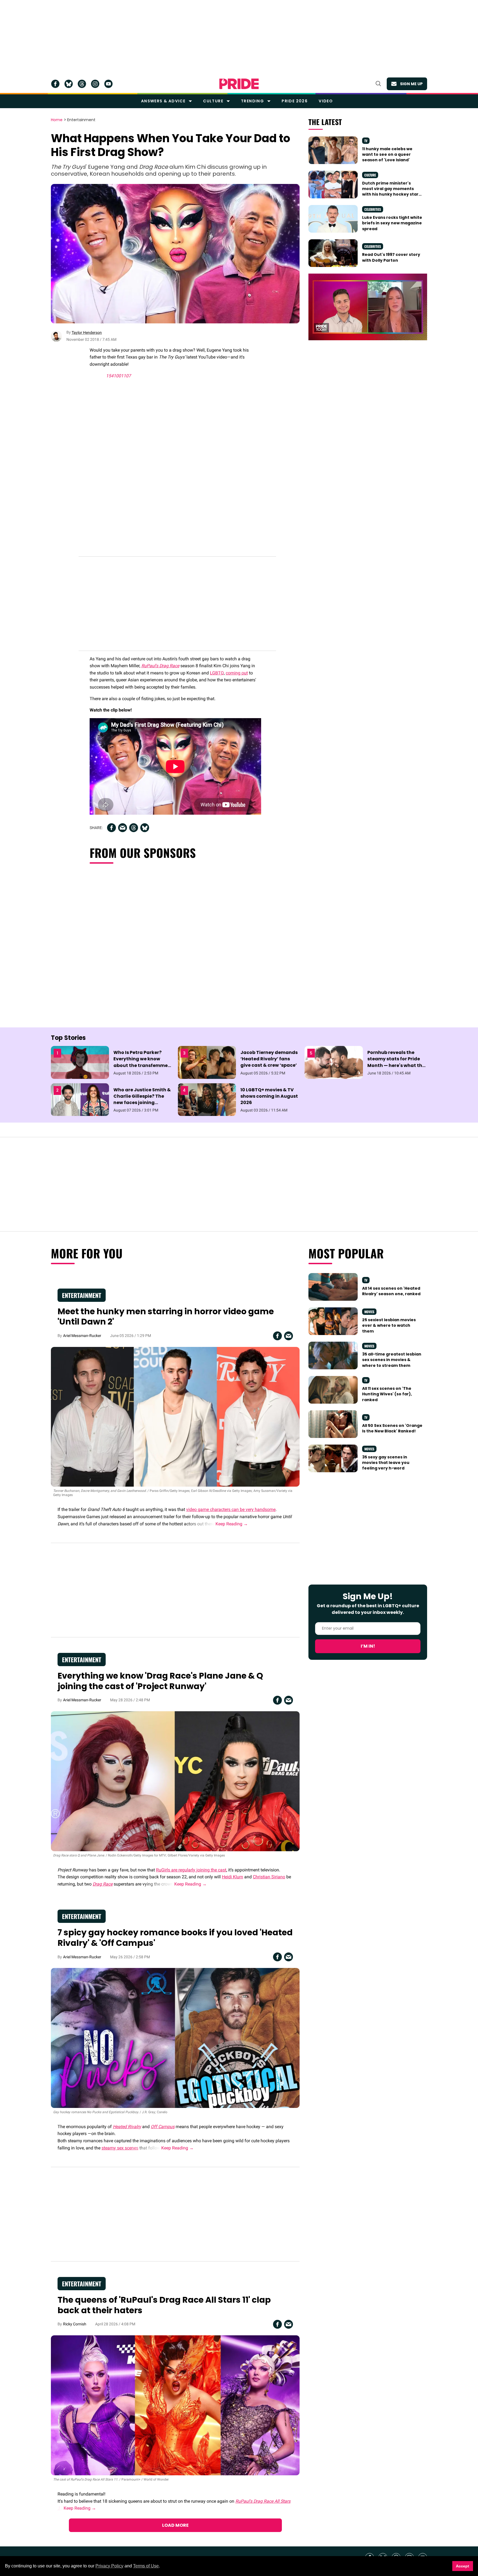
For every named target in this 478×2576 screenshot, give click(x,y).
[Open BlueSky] (69, 84)
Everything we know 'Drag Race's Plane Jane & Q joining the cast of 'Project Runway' (160, 1681)
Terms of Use (146, 2566)
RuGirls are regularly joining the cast (191, 1870)
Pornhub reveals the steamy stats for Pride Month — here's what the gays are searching (396, 1062)
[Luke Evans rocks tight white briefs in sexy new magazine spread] (333, 219)
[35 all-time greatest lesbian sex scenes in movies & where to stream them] (333, 1355)
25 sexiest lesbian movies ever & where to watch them (389, 1325)
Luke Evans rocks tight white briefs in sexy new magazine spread (392, 223)
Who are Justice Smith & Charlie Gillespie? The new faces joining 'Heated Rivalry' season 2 (143, 1099)
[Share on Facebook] (111, 828)
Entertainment (81, 120)
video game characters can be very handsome (231, 1509)
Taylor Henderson (87, 333)
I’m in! (368, 1646)
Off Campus (163, 2127)
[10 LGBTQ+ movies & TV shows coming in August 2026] (207, 1099)
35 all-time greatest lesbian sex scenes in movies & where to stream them (392, 1360)
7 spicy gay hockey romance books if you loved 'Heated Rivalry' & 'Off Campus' (175, 1938)
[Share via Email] (123, 828)
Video (326, 101)
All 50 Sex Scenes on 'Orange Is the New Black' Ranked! (392, 1428)
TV (366, 141)
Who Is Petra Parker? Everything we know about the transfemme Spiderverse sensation (141, 1062)
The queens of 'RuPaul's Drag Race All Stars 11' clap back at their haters (164, 2305)
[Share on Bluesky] (145, 828)
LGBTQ (217, 673)
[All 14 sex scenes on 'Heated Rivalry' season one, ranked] (333, 1287)
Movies (369, 1312)
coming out (237, 673)
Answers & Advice (163, 101)
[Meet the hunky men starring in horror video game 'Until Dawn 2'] (175, 1416)
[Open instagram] (95, 84)
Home (57, 120)
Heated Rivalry (127, 2127)
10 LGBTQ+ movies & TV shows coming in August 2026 (269, 1096)
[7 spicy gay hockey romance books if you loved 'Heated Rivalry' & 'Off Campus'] (175, 2038)
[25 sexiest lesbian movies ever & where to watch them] (333, 1321)
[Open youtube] (108, 84)
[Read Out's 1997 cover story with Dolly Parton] (333, 253)
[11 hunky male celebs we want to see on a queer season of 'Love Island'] (333, 150)
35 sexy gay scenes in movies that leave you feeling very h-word (386, 1463)
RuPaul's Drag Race (160, 666)
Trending (252, 101)
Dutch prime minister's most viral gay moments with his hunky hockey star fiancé (390, 192)
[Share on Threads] (134, 828)
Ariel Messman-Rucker (82, 1336)
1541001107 (118, 376)
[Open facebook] (55, 84)
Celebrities (373, 209)
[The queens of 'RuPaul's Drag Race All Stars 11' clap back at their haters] (175, 2405)
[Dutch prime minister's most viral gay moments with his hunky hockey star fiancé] (333, 184)
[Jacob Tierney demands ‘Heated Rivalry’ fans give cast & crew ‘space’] (207, 1062)
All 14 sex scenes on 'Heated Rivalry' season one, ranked (391, 1291)
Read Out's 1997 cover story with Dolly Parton (391, 257)
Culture (213, 101)
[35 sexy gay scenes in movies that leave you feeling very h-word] (333, 1458)
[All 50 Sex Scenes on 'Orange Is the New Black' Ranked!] (333, 1424)
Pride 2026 (295, 101)
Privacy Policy (109, 2566)
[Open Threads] (82, 84)
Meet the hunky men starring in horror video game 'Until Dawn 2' (166, 1317)
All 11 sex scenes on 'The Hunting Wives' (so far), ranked (387, 1394)
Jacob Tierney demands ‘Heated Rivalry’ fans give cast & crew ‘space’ (269, 1059)
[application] (368, 307)
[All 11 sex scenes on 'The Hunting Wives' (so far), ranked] (333, 1390)
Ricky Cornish (75, 2324)
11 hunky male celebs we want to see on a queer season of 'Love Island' (387, 154)
